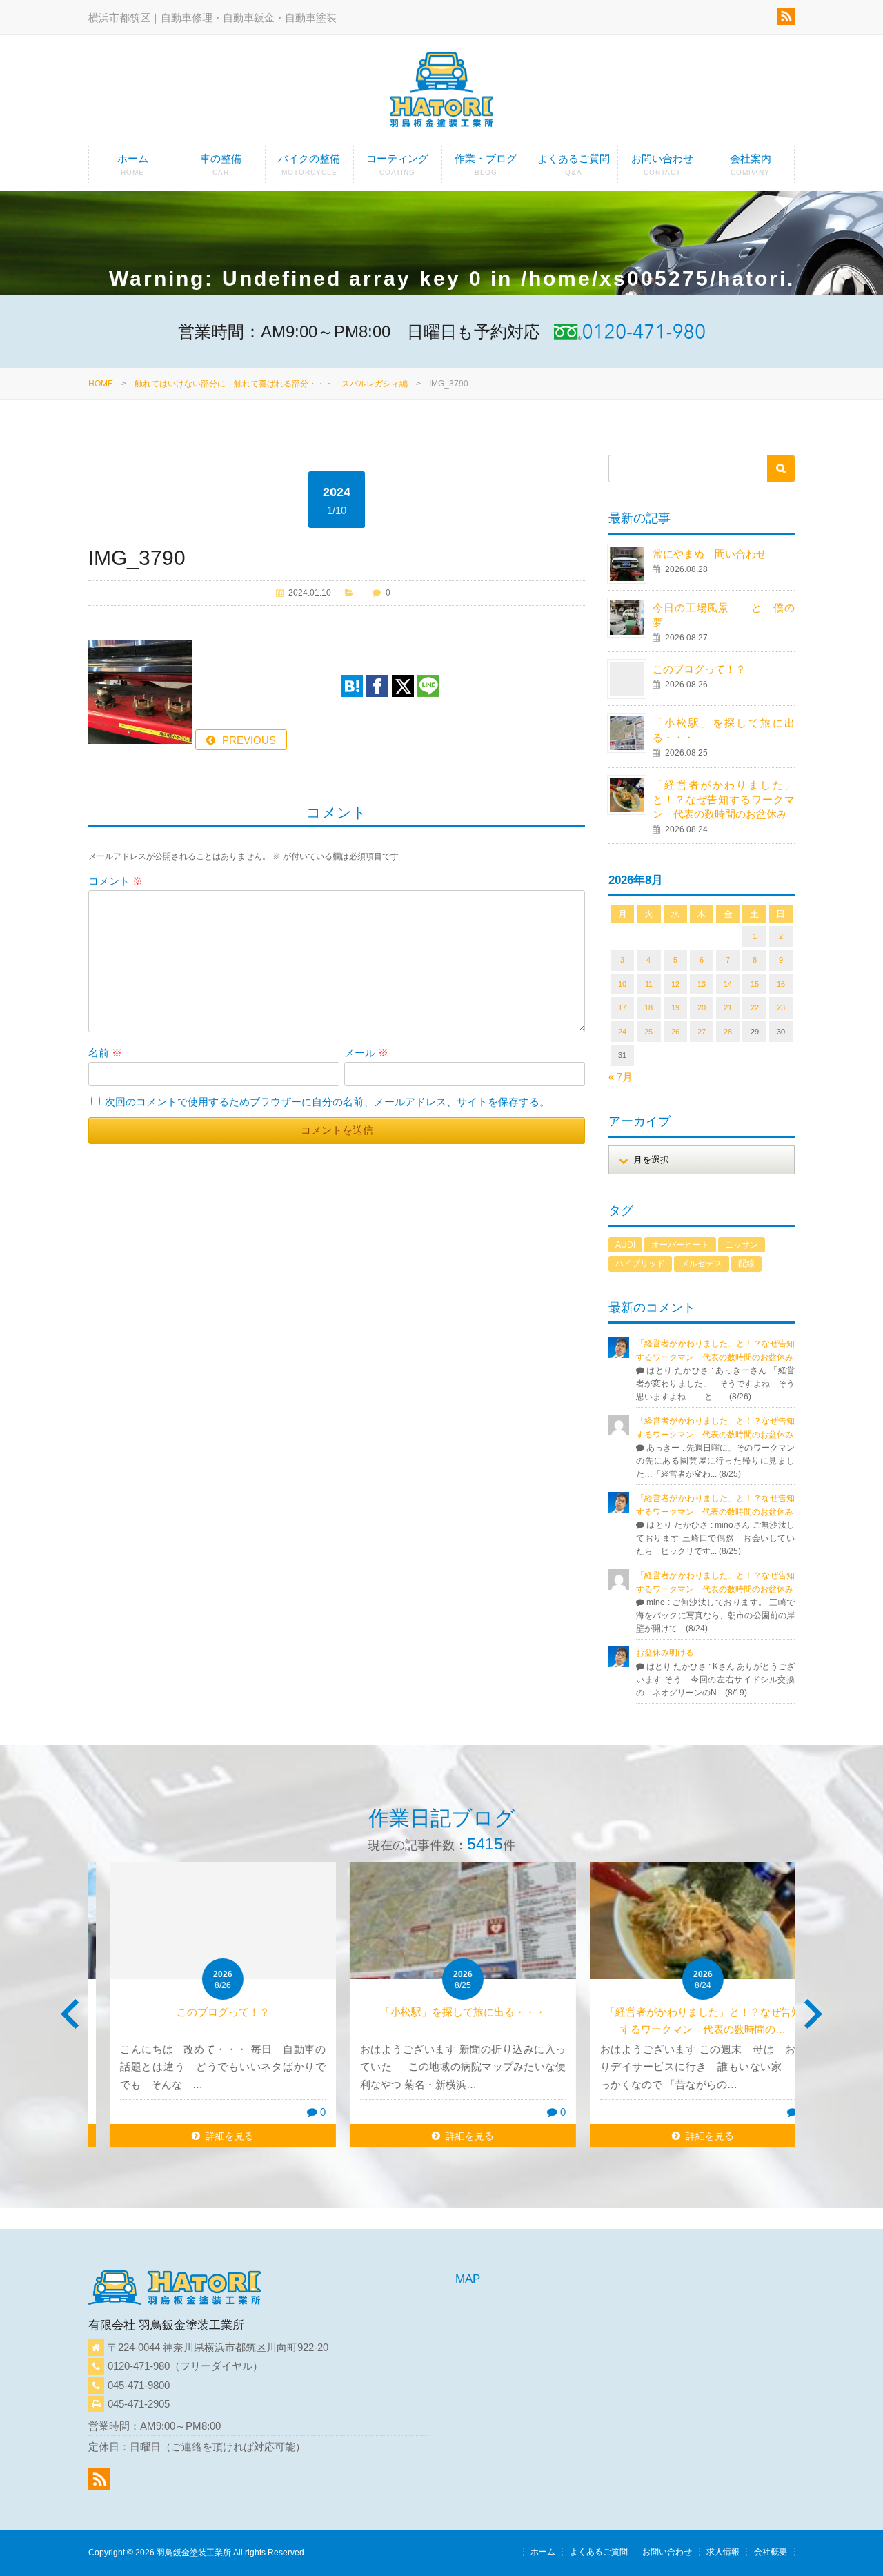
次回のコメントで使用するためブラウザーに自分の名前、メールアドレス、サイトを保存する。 (327, 1102)
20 (702, 1007)
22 (755, 1007)
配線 (746, 1264)
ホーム (133, 164)
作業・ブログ (486, 164)
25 (648, 1032)
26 (675, 1032)
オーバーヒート (680, 1245)
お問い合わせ (662, 164)
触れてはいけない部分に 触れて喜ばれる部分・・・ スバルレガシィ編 (271, 384)
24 (622, 1032)
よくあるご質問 (574, 164)
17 (622, 1007)
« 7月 (621, 1077)
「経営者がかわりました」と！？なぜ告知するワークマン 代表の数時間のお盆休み (724, 799)
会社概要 (771, 2552)
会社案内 (751, 164)
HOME (101, 384)
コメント (116, 881)
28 (728, 1032)
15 (755, 984)
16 (781, 984)
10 (622, 984)
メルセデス (702, 1264)
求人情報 (723, 2552)
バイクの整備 (309, 164)
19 (675, 1007)
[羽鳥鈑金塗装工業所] (441, 92)
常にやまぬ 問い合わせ (725, 554)
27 (702, 1032)
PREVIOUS (249, 740)
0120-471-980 (139, 2366)
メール (366, 1053)
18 (648, 1007)
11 (649, 984)
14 (728, 984)
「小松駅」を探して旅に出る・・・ (441, 2012)
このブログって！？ (699, 669)
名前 (105, 1053)
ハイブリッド (640, 1264)
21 (728, 1007)
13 (702, 984)
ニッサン (742, 1245)
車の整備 (221, 164)
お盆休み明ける (665, 1653)
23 (781, 1007)
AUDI (625, 1245)
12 (675, 984)
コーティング (397, 164)
